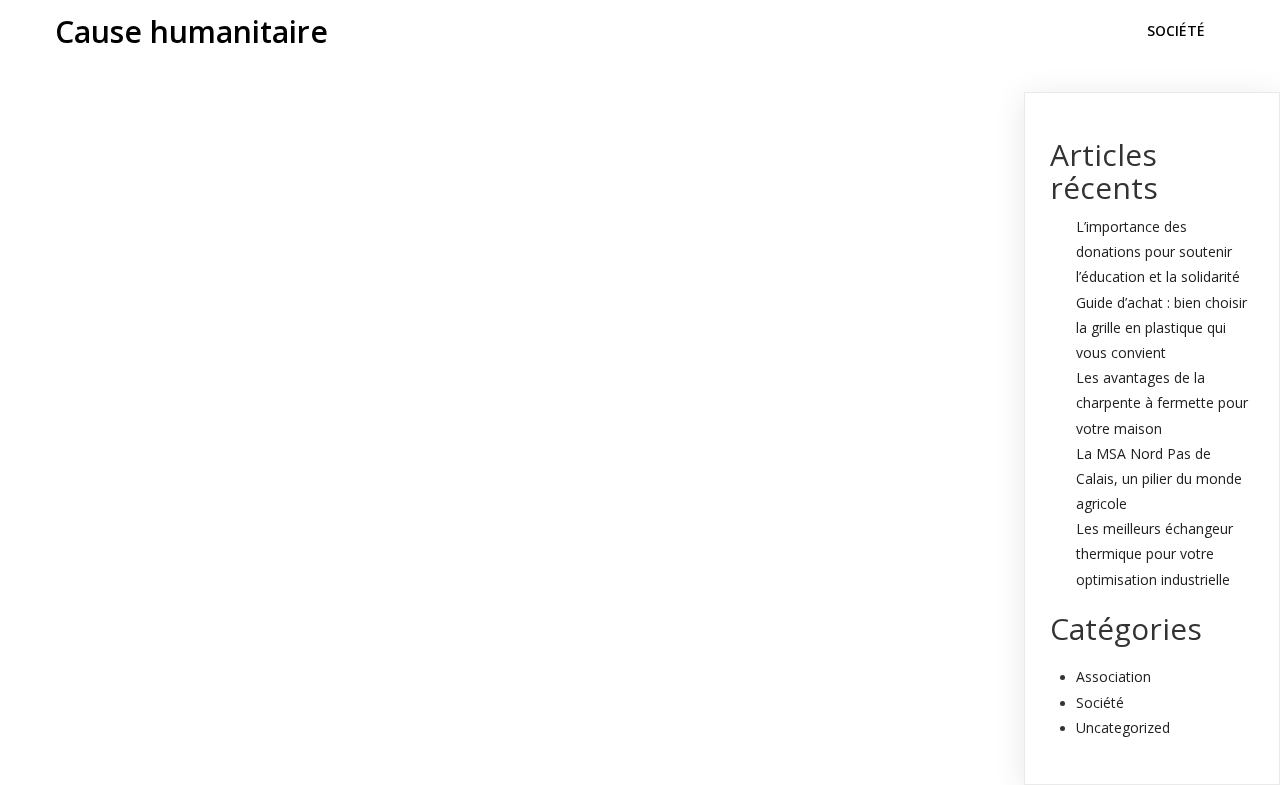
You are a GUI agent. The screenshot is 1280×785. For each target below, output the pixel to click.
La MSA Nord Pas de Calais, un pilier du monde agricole (1159, 478)
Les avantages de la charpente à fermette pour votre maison (1162, 402)
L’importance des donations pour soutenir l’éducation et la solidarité (1158, 251)
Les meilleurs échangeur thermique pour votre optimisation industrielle (1154, 553)
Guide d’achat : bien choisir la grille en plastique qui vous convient (1161, 327)
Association (1113, 676)
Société (1100, 702)
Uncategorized (1123, 727)
